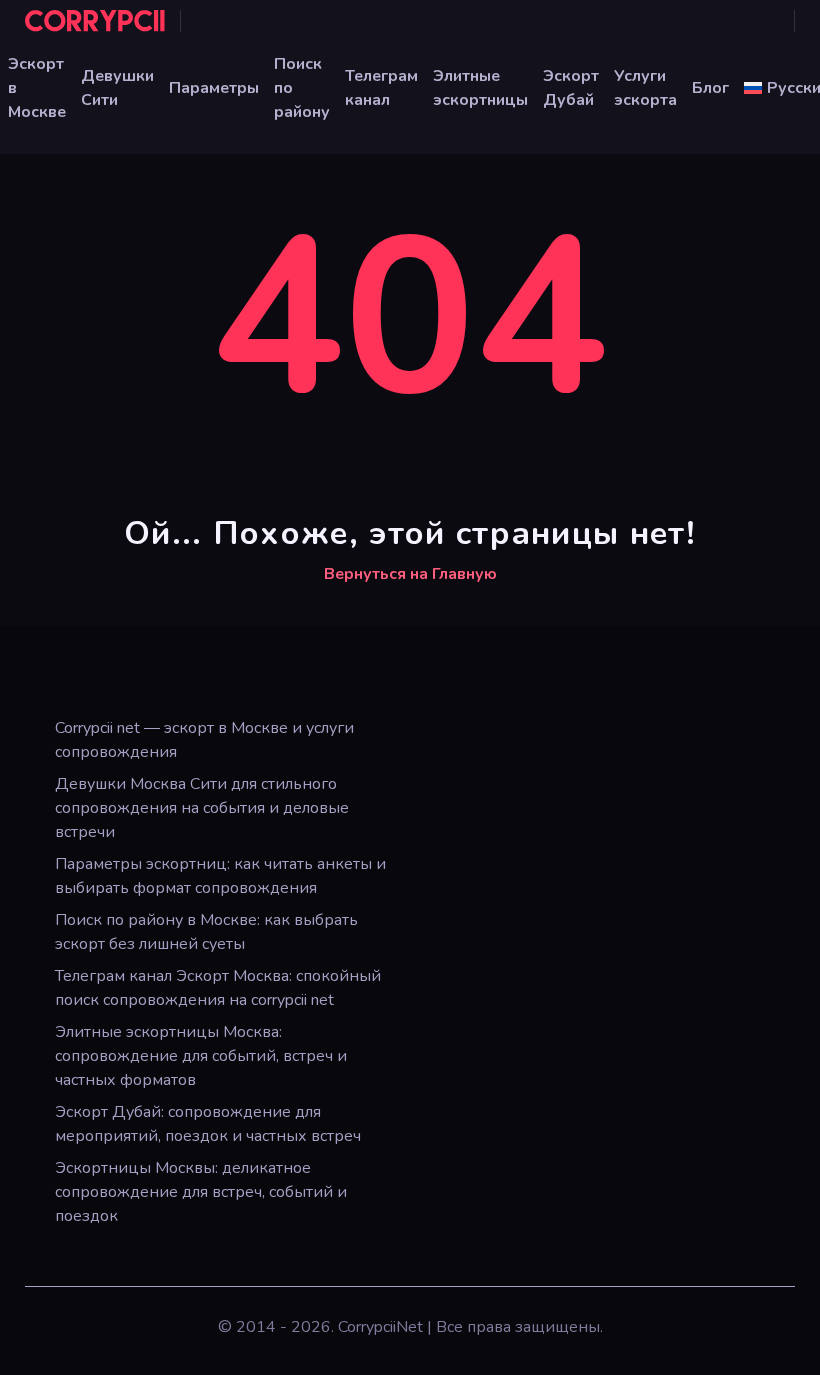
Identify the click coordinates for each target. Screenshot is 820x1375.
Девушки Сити (117, 88)
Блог (710, 88)
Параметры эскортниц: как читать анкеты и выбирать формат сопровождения (220, 876)
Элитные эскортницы (480, 88)
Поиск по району (302, 88)
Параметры (214, 88)
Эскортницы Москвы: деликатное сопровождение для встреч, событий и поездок (201, 1192)
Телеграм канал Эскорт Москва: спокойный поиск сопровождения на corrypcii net (218, 988)
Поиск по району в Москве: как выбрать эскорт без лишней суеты (206, 932)
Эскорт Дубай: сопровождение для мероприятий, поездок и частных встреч (208, 1124)
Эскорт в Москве (37, 88)
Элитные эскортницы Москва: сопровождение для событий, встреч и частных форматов (201, 1056)
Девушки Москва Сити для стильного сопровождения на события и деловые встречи (202, 808)
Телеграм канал (381, 88)
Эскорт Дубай (571, 88)
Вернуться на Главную (410, 574)
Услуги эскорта (645, 88)
